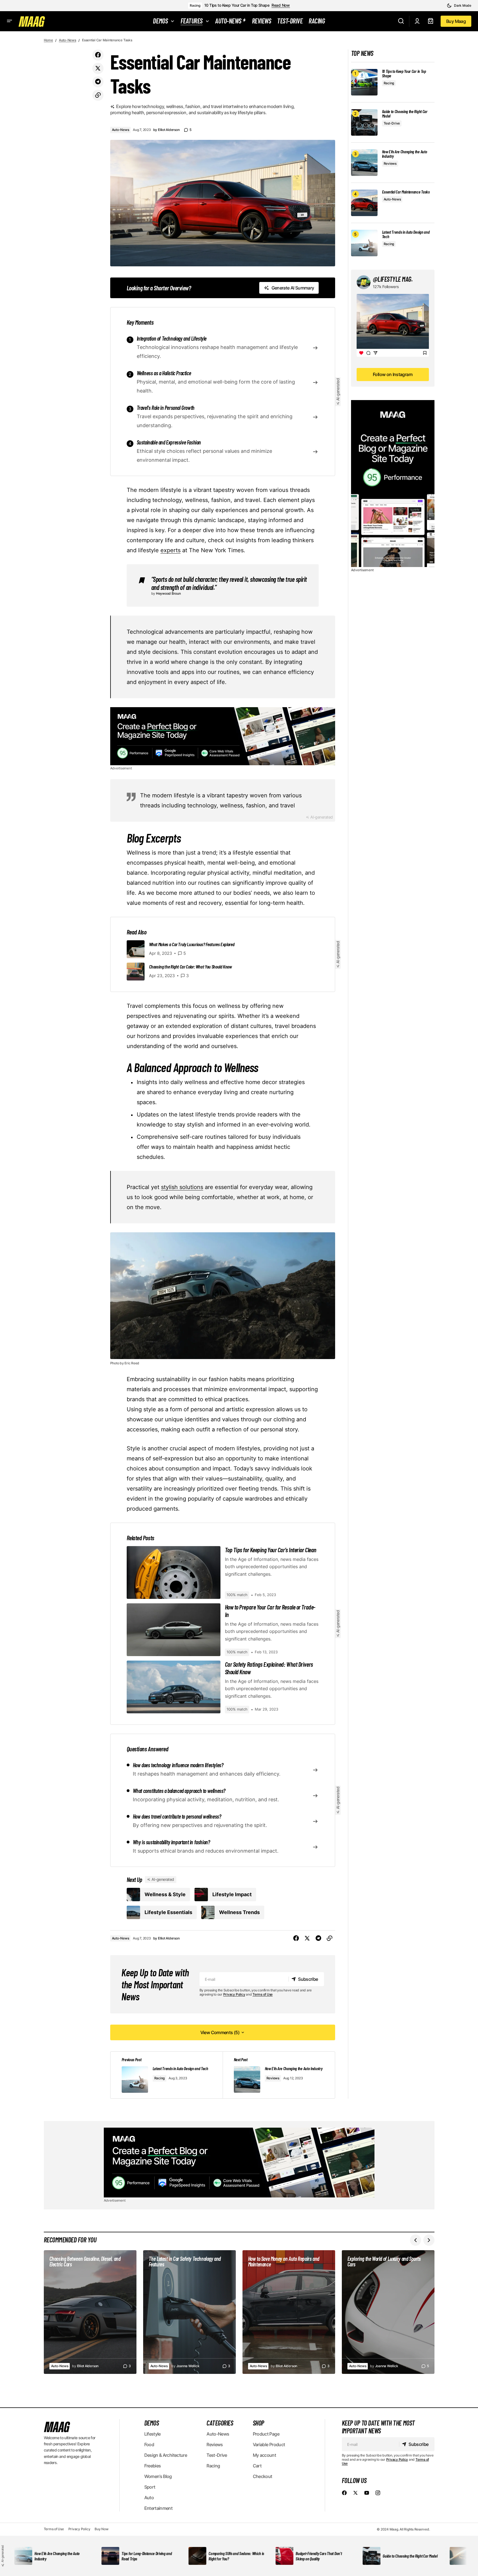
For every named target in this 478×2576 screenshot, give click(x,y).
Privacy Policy (234, 1994)
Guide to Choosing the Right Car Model (405, 114)
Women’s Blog (158, 2476)
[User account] (417, 21)
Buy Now (101, 2529)
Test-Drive (392, 123)
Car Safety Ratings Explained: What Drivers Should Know (269, 1668)
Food (149, 2445)
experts (170, 550)
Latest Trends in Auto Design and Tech (406, 234)
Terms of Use (263, 1994)
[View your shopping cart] (431, 21)
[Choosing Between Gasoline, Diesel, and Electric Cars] (90, 2312)
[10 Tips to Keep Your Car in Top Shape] (364, 82)
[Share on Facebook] (98, 55)
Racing (195, 5)
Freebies (153, 2466)
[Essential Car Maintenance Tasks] (364, 203)
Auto (149, 2498)
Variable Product (269, 2445)
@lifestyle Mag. (393, 279)
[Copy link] (98, 95)
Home (48, 40)
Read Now (281, 5)
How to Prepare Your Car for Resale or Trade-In (270, 1611)
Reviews (273, 2078)
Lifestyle (152, 2434)
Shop (259, 2423)
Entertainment (158, 2508)
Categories (220, 2423)
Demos (152, 2423)
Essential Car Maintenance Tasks (406, 192)
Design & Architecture (166, 2455)
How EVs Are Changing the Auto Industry (405, 154)
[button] (459, 6)
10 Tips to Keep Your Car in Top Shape (237, 5)
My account (265, 2455)
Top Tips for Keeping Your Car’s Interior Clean (271, 1550)
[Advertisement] (223, 736)
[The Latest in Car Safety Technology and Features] (189, 2312)
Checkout (263, 2476)
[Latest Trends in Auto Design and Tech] (364, 243)
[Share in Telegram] (98, 82)
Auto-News (68, 40)
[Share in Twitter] (98, 68)
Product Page (266, 2434)
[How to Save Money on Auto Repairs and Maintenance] (289, 2312)
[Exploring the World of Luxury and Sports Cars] (388, 2312)
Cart (257, 2466)
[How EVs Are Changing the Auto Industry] (364, 163)
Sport (150, 2487)
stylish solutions (182, 1187)
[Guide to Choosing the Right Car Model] (364, 122)
